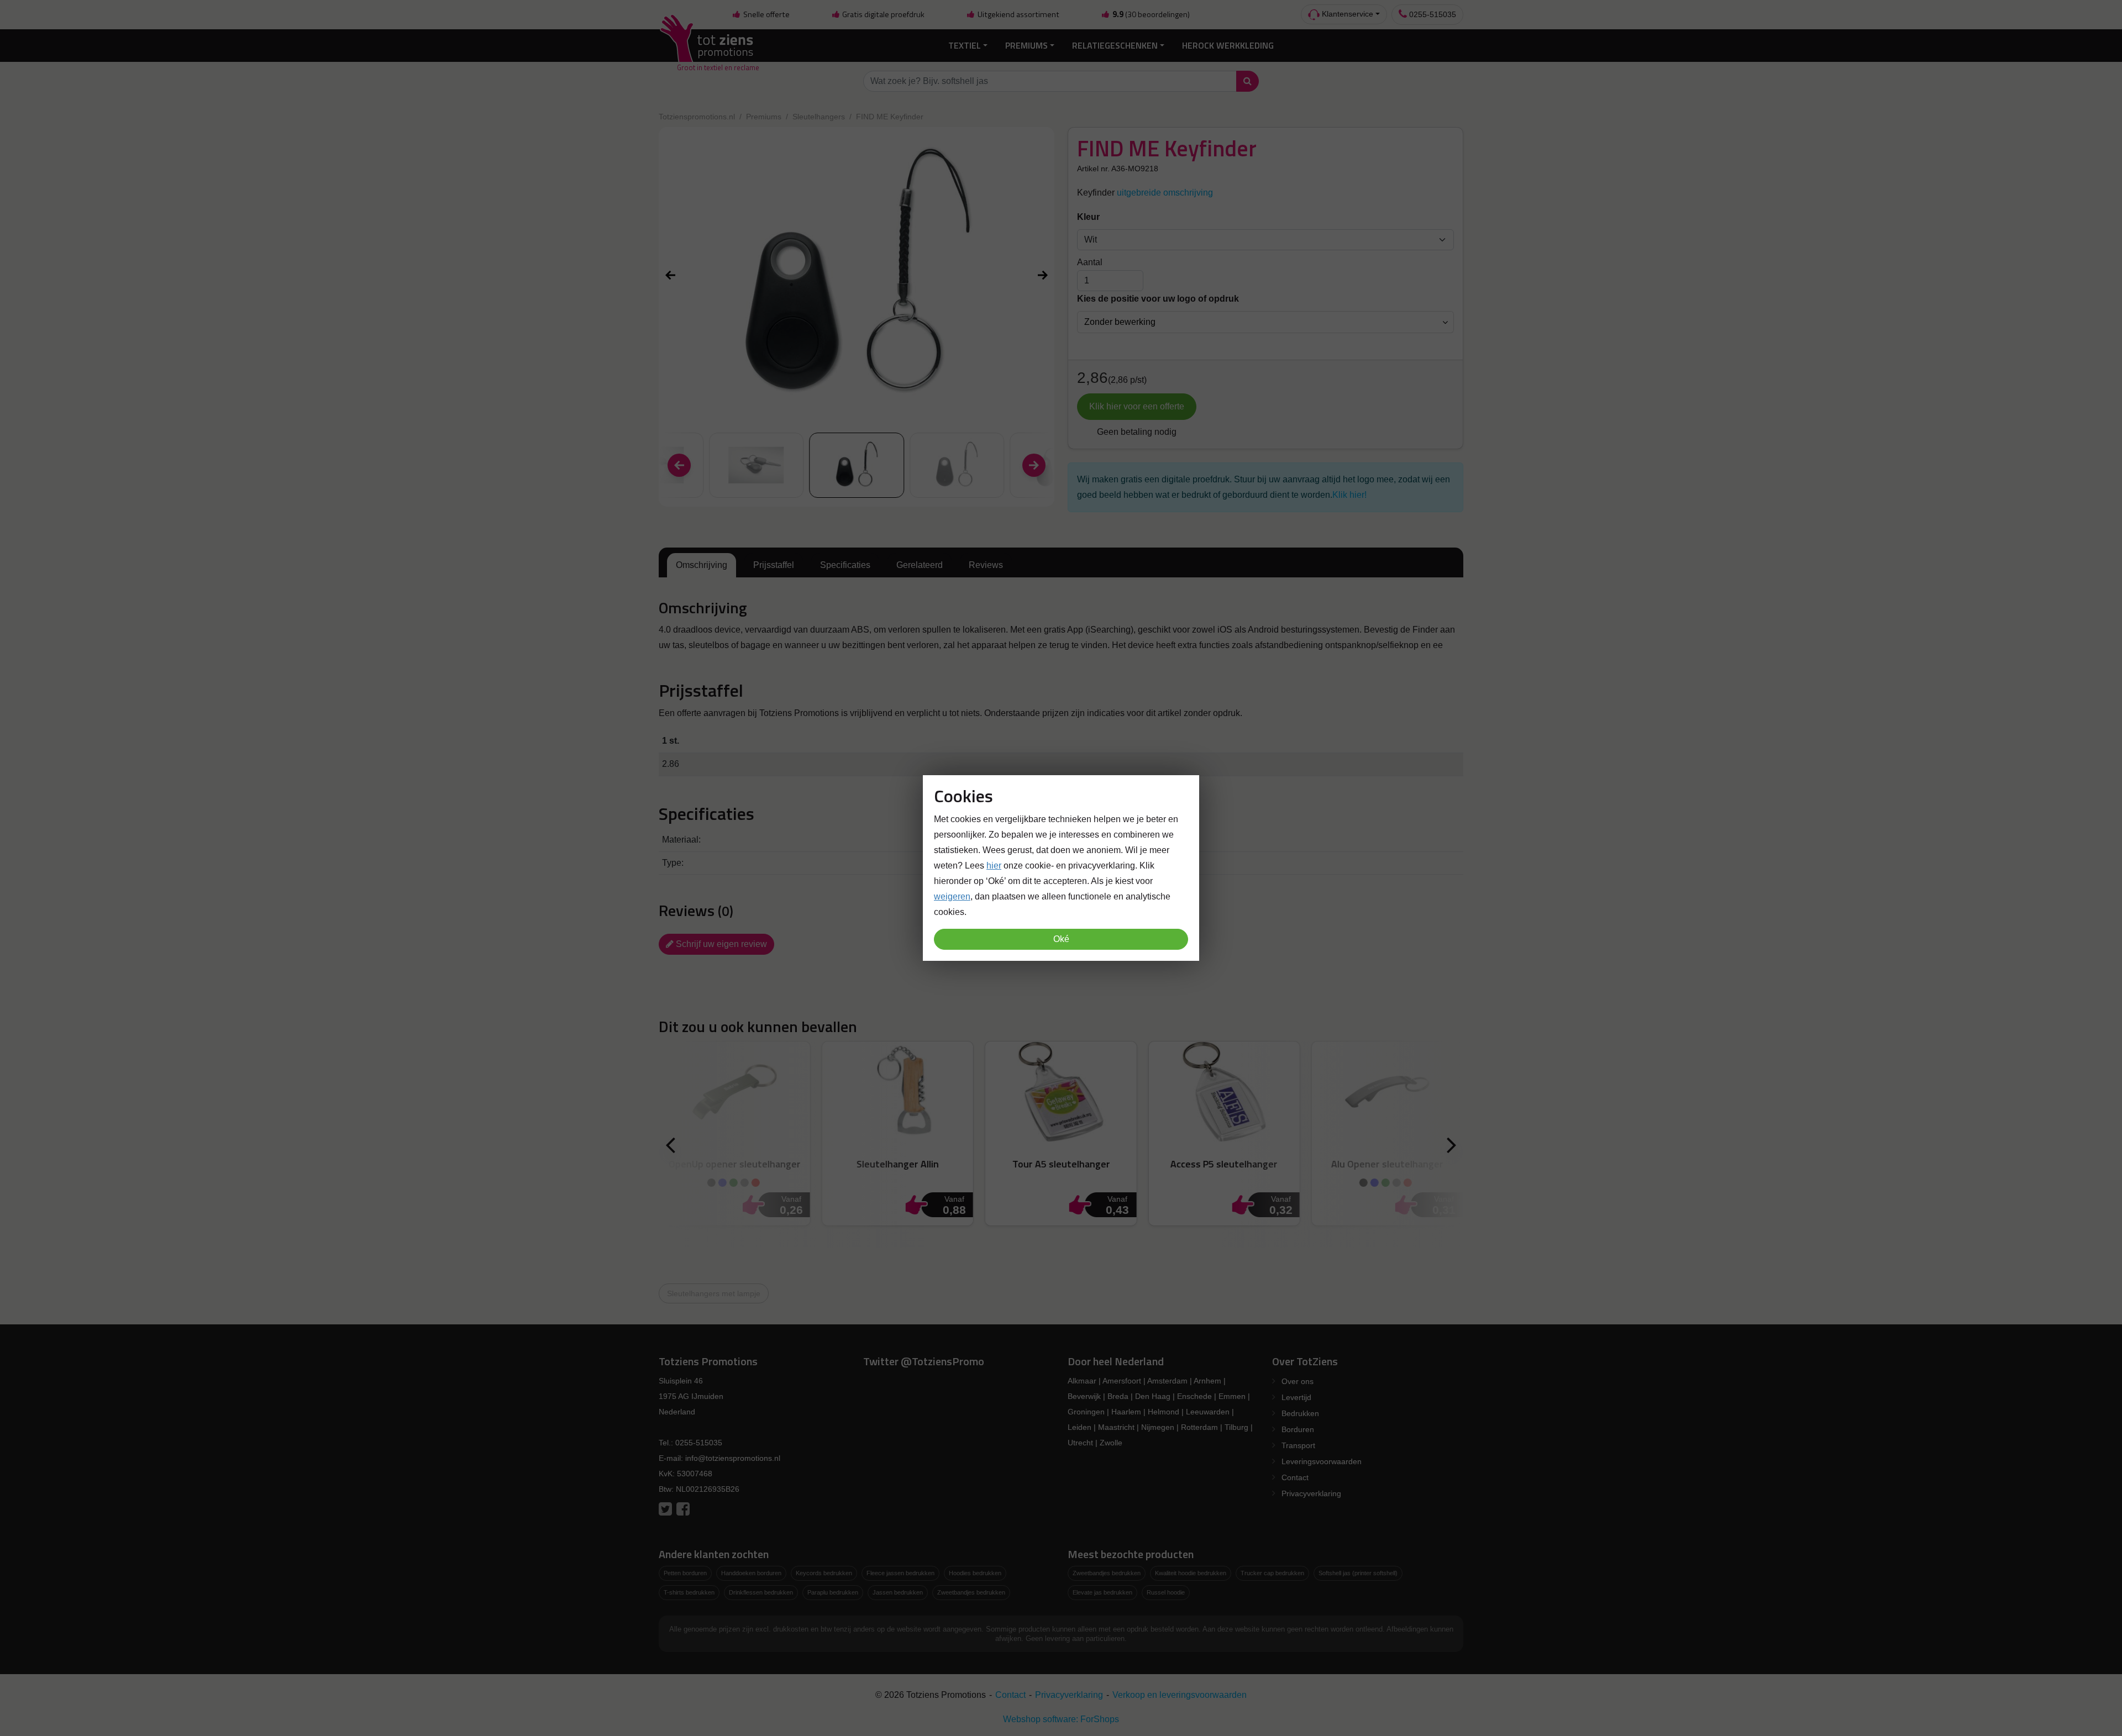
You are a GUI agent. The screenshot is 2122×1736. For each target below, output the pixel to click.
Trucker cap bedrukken (1272, 1573)
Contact (1295, 1477)
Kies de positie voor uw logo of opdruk (1158, 299)
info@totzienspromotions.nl (733, 1458)
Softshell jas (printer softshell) (1358, 1573)
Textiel (965, 45)
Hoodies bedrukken (975, 1573)
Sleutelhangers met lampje (714, 1293)
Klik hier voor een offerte (1137, 406)
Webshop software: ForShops (1061, 1719)
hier (994, 866)
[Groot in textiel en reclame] (709, 46)
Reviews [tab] (986, 565)
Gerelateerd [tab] (920, 565)
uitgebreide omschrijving (1165, 193)
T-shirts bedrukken (689, 1592)
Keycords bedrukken (824, 1573)
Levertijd (1296, 1397)
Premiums (1026, 45)
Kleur (1088, 217)
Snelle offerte (766, 14)
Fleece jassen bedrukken (900, 1573)
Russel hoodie (1166, 1592)
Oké (1061, 939)
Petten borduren (685, 1573)
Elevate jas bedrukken (1102, 1592)
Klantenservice (1346, 14)
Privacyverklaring (1311, 1493)
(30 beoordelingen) (1151, 14)
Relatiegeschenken (1115, 45)
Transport (1298, 1445)
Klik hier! (1349, 495)
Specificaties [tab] (845, 565)
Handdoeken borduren (751, 1573)
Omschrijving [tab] (702, 565)
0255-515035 (1432, 14)
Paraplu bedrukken (833, 1592)
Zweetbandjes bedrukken (971, 1592)
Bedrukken (1300, 1413)
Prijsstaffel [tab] (774, 565)
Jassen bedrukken (898, 1592)
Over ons (1298, 1381)
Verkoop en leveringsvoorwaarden (1180, 1695)
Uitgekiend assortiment (1018, 14)
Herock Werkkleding (1228, 45)
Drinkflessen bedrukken (761, 1592)
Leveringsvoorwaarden (1322, 1461)
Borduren (1298, 1429)
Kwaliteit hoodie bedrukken (1191, 1573)
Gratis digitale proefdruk (883, 14)
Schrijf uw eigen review (720, 944)
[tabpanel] (1061, 626)
